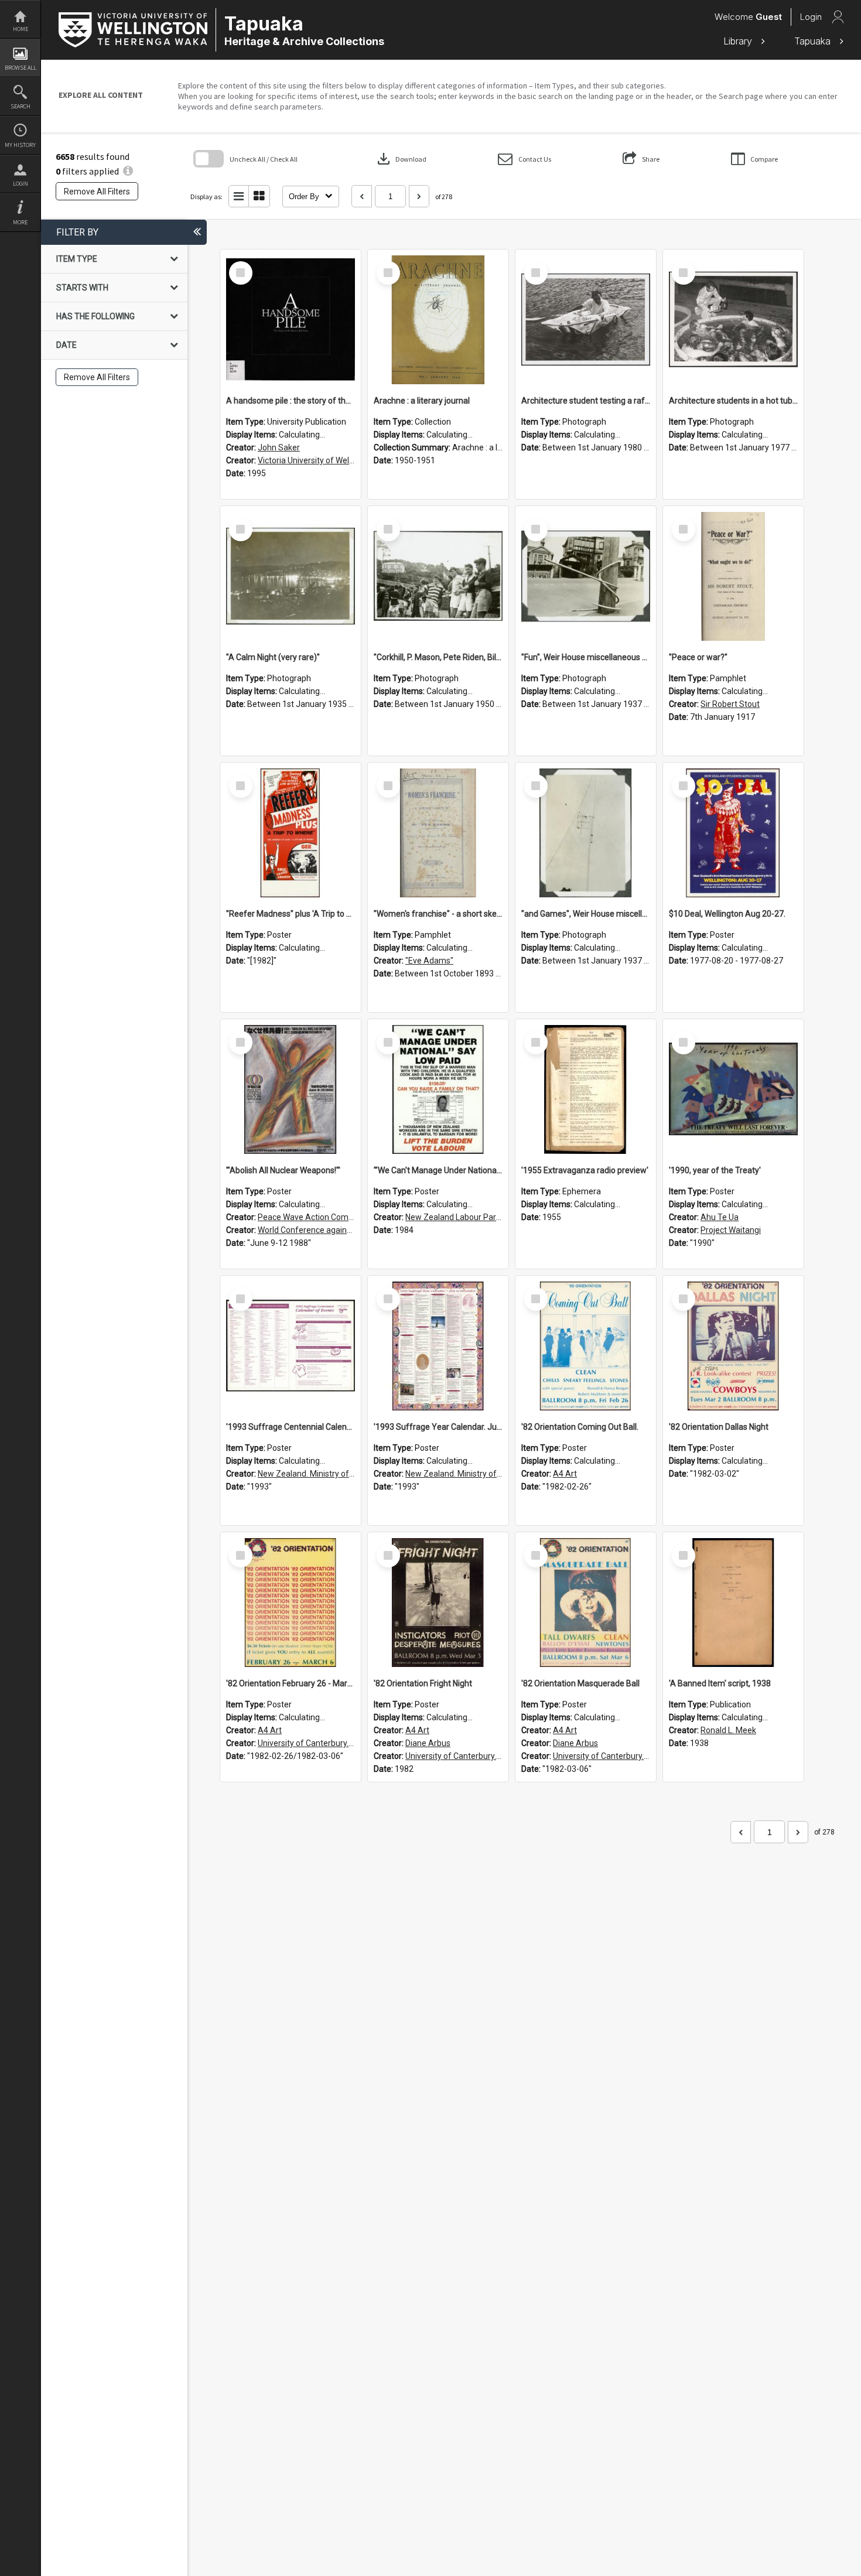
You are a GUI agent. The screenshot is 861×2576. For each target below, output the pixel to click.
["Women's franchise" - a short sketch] (438, 833)
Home (20, 29)
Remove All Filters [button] (97, 192)
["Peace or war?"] (733, 576)
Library (739, 41)
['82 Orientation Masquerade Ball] (586, 1603)
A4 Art (565, 1474)
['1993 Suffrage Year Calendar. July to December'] (438, 1346)
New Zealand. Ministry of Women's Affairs (335, 1474)
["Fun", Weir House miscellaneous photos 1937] (586, 576)
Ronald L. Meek (728, 1730)
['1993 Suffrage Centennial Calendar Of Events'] (291, 1346)
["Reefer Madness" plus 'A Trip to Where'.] (291, 833)
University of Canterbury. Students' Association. (345, 1743)
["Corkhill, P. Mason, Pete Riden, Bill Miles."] (438, 576)
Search (20, 106)
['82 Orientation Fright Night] (438, 1603)
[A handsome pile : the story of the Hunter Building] (291, 320)
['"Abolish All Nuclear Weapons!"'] (291, 1089)
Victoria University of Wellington (316, 460)
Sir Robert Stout (730, 704)
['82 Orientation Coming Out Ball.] (586, 1346)
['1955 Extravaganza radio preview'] (586, 1089)
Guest (769, 17)
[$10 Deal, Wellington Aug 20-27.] (733, 833)
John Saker (279, 447)
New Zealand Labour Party (454, 1217)
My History (20, 145)
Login (20, 184)
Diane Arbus (428, 1743)
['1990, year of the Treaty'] (733, 1089)
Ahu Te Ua (720, 1217)
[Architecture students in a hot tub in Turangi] (733, 320)
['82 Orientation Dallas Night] (733, 1346)
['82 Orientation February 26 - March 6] (291, 1603)
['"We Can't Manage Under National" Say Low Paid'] (438, 1089)
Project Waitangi (731, 1230)
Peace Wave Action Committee (315, 1217)
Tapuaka (814, 41)
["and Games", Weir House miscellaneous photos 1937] (586, 833)
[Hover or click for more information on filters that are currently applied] (128, 171)
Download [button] (401, 159)
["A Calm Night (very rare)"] (291, 576)
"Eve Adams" (429, 961)
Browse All (20, 68)
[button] (525, 159)
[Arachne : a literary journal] (438, 320)
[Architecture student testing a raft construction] (586, 320)
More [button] (20, 222)
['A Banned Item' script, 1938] (733, 1603)
